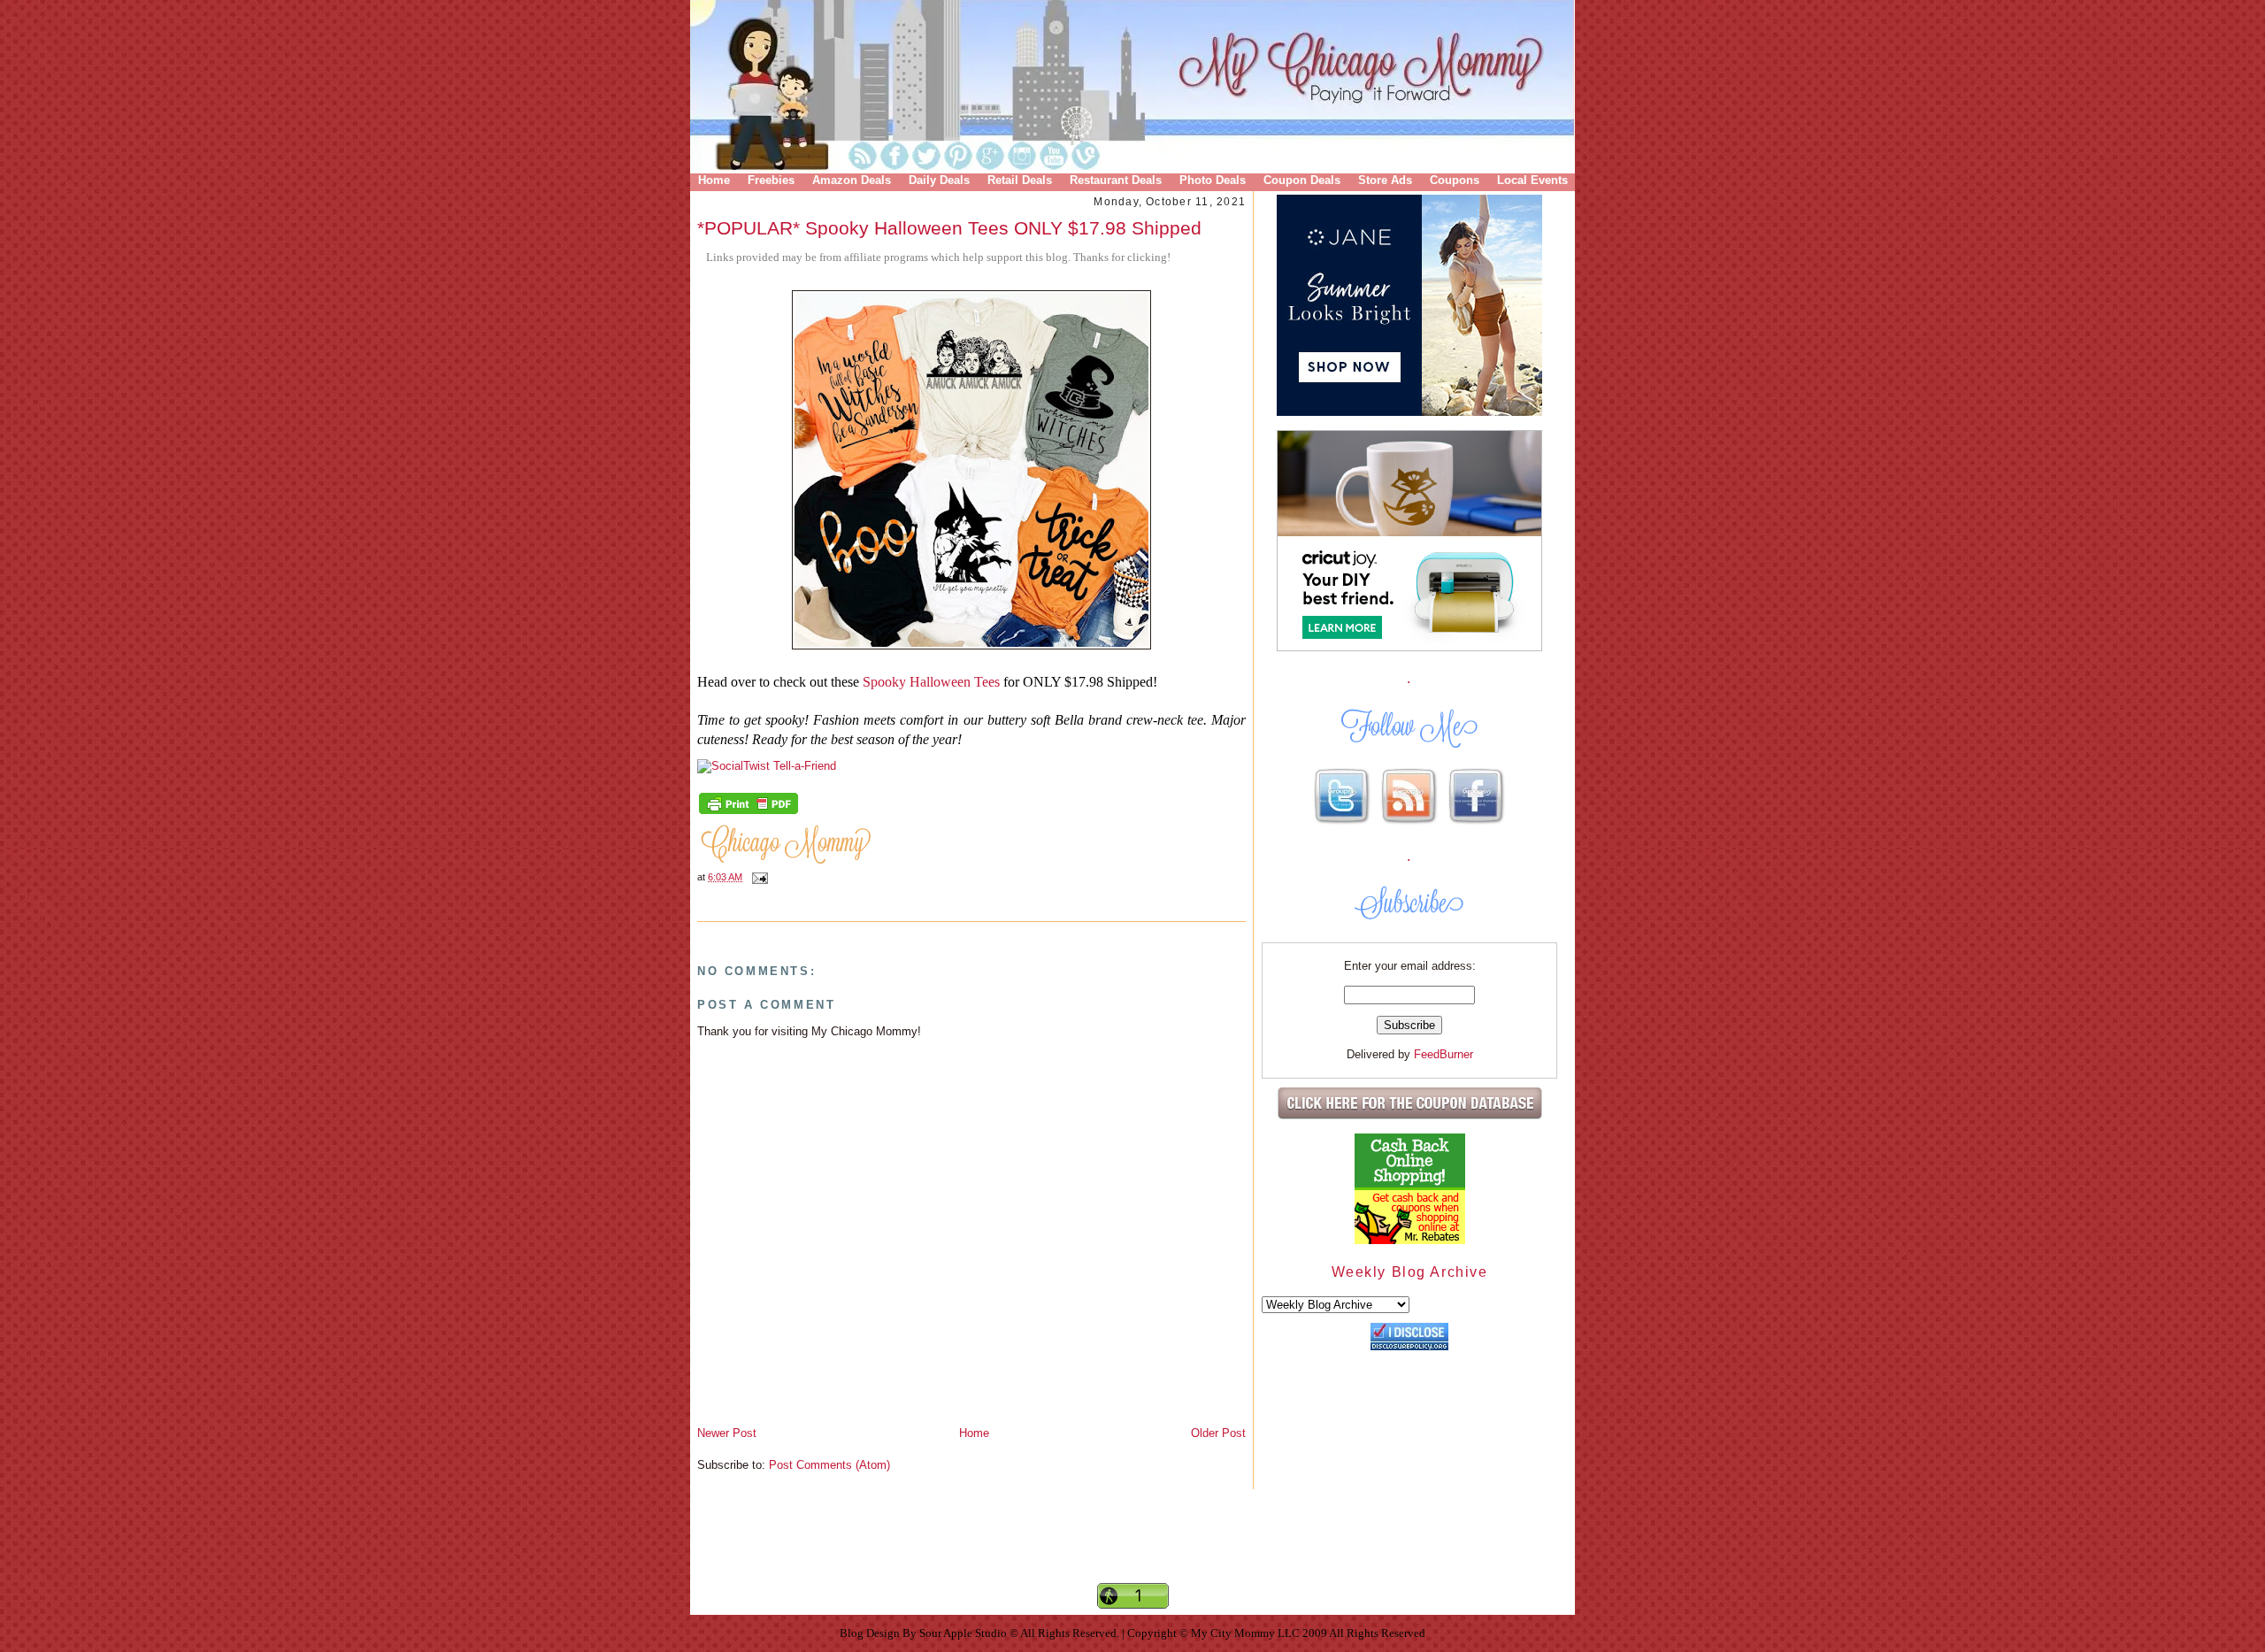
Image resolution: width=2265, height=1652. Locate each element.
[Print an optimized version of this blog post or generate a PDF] (749, 812)
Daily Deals (939, 180)
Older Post (1218, 1433)
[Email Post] (757, 877)
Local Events (1532, 180)
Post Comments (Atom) (829, 1465)
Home (714, 180)
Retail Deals (1020, 180)
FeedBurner (1443, 1054)
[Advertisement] (1132, 1551)
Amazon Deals (852, 180)
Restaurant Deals (1116, 180)
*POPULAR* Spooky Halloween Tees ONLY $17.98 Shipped (949, 228)
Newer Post (727, 1433)
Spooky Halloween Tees (931, 682)
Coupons (1455, 180)
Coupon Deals (1302, 180)
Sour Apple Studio (964, 1633)
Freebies (771, 180)
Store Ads (1385, 180)
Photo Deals (1213, 180)
